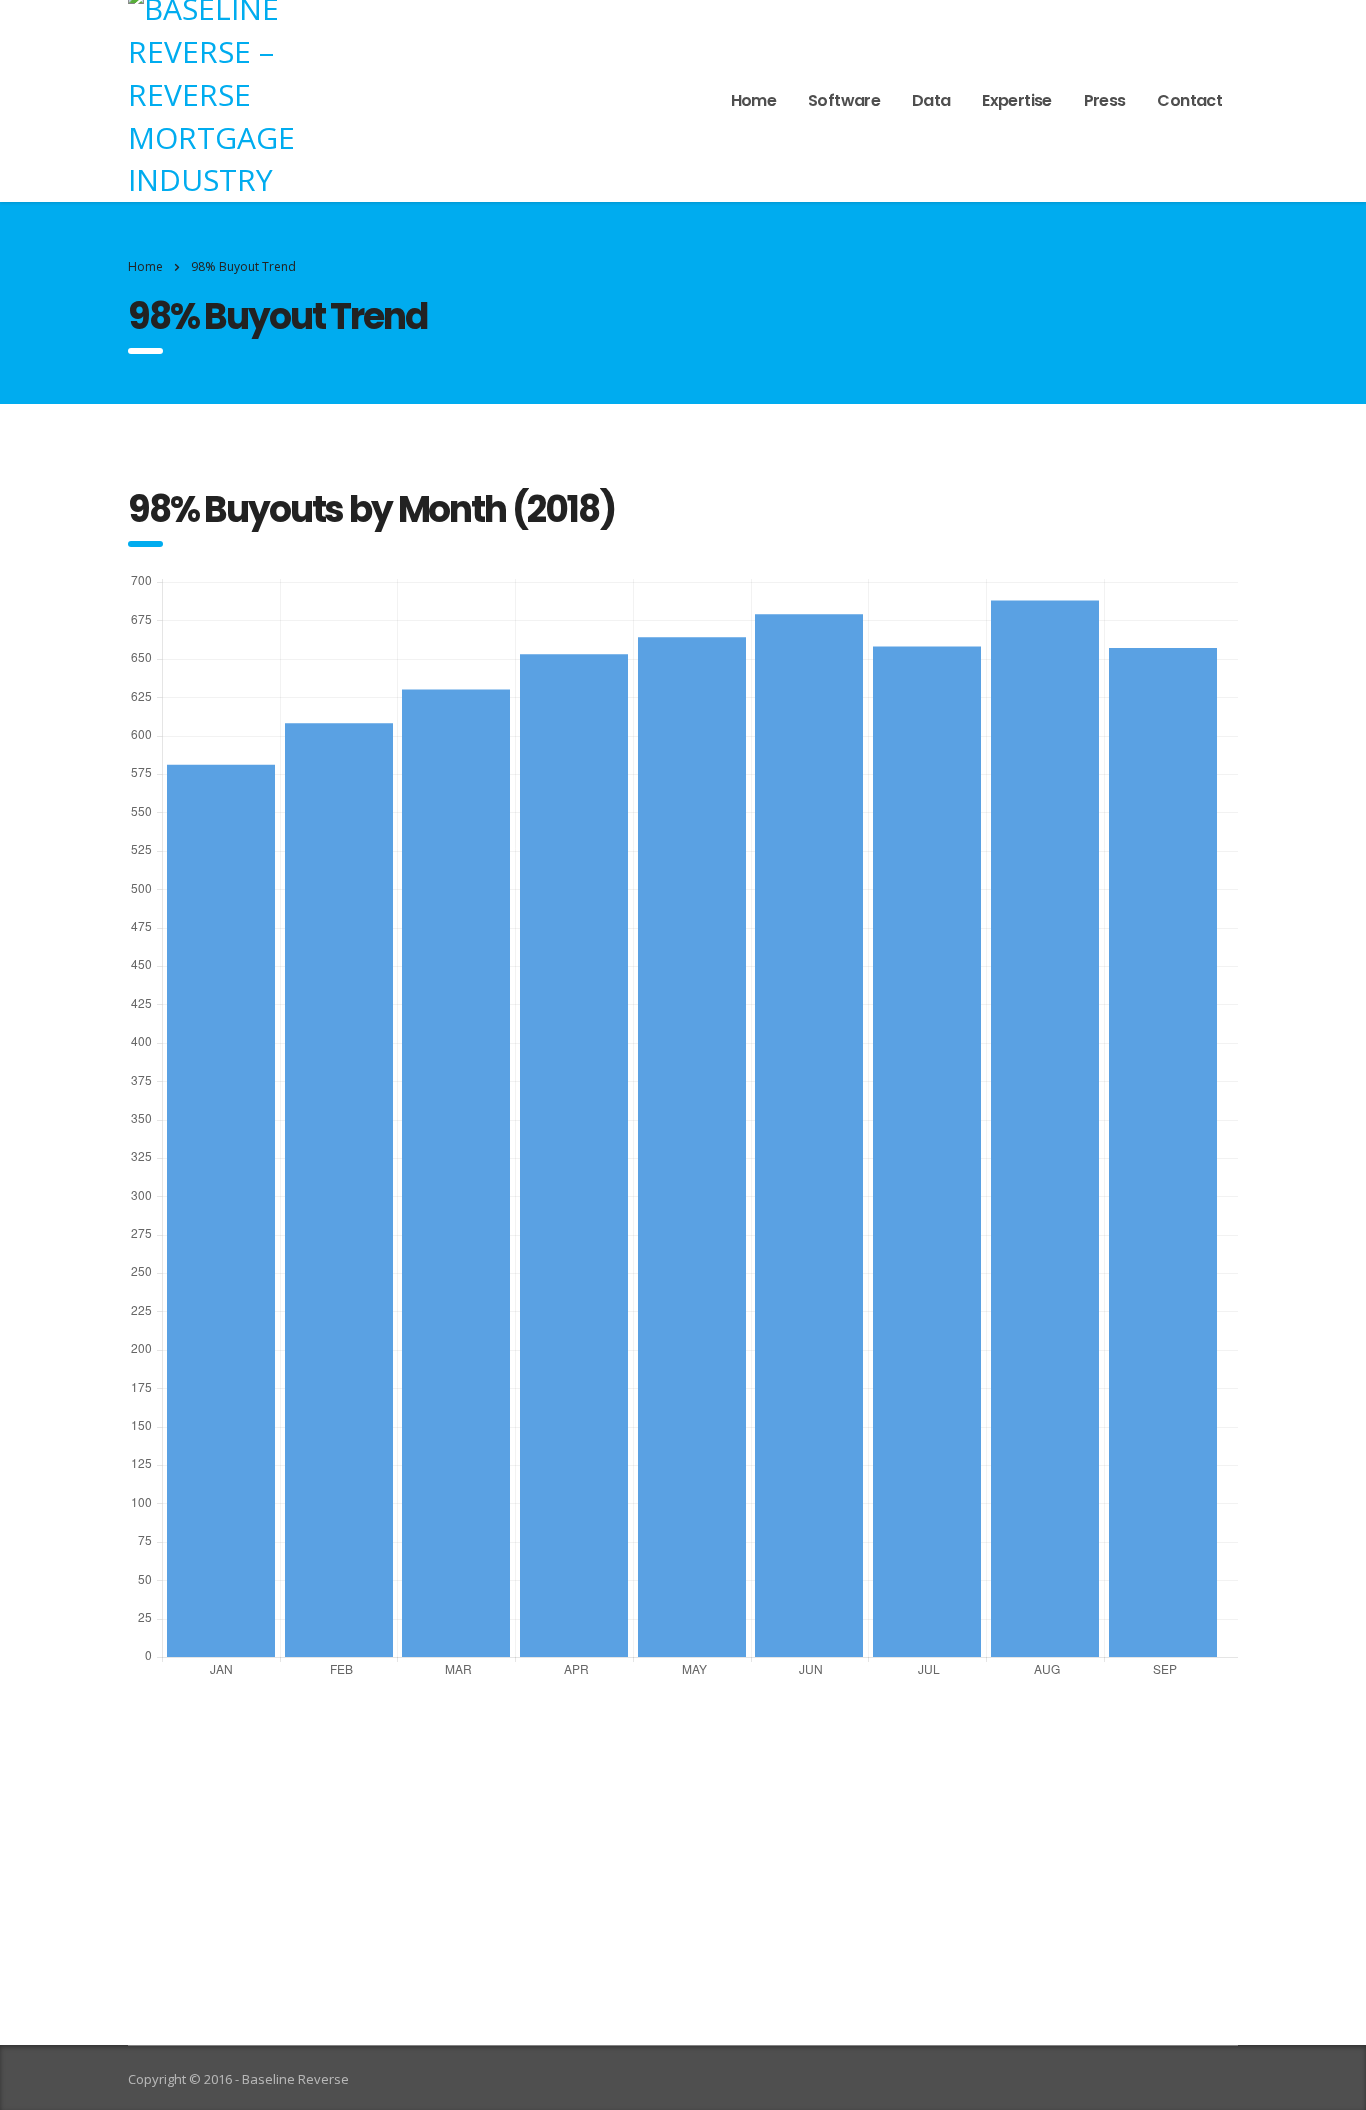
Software (844, 100)
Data (931, 100)
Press (1105, 100)
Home (753, 100)
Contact (1189, 100)
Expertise (1016, 100)
